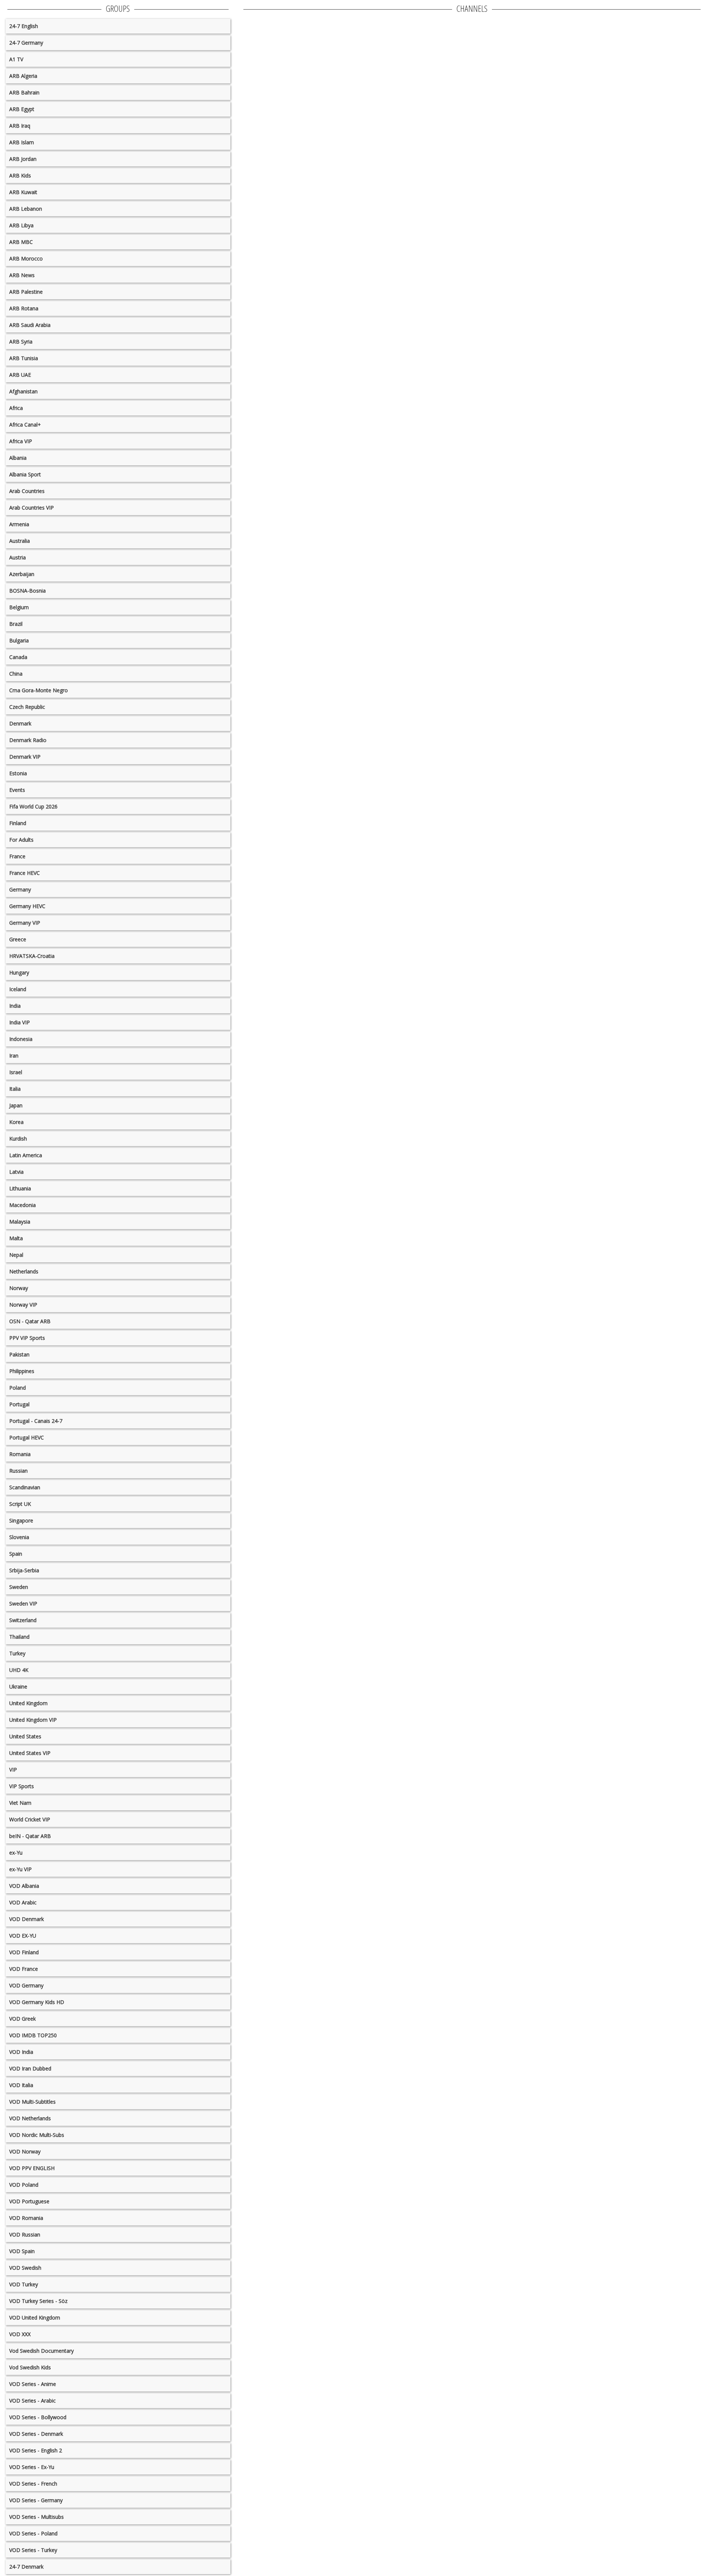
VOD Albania (24, 1886)
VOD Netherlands (30, 2118)
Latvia (16, 1172)
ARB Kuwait (23, 192)
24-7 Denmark (26, 2567)
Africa (16, 408)
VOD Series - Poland (33, 2533)
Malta (16, 1238)
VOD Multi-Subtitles (32, 2102)
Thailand (19, 1637)
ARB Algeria (23, 76)
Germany (20, 889)
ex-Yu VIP (20, 1869)
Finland (18, 823)
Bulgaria (19, 640)
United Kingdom (28, 1703)
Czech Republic (27, 707)
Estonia (18, 773)
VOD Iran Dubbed (30, 2068)
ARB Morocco (26, 258)
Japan (16, 1105)
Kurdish (18, 1139)
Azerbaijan (22, 574)
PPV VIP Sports (27, 1338)
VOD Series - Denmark (36, 2434)
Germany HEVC (27, 906)
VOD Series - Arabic (32, 2401)
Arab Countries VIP (32, 508)
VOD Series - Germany (36, 2500)
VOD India (21, 2052)
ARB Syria (21, 342)
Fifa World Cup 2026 (33, 806)
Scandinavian (25, 1487)
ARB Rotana (24, 308)
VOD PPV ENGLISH (32, 2168)
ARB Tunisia (24, 358)
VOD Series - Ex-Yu (32, 2467)
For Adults (21, 840)
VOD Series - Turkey (33, 2550)
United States (25, 1736)
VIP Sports (22, 1786)
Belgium (19, 607)
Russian (18, 1471)
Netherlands (24, 1271)
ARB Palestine (26, 292)
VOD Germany (26, 1985)
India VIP (20, 1022)
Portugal (19, 1404)
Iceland (18, 989)
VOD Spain (22, 2251)
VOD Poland (24, 2185)
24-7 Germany (26, 43)
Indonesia (21, 1039)
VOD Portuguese (29, 2201)
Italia (15, 1089)
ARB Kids (20, 175)
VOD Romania (26, 2218)
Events (17, 790)
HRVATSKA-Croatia (32, 956)
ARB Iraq (20, 126)
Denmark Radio (28, 740)
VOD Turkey (24, 2284)
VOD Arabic (23, 1902)
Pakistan (19, 1354)
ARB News (22, 275)
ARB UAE (20, 375)
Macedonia (22, 1205)
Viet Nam (20, 1803)
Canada (18, 657)
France (17, 856)
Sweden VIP (23, 1603)
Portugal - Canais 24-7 (36, 1421)
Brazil (16, 624)
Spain (16, 1554)
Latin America (26, 1155)
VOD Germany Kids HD (37, 2002)
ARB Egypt (22, 109)
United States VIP (30, 1753)
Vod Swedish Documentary (41, 2351)
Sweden (19, 1587)
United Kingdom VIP (33, 1720)
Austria (18, 557)
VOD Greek (22, 2019)
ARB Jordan (23, 159)
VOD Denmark (27, 1919)
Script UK (20, 1504)
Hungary (19, 973)
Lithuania (20, 1188)
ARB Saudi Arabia (30, 325)
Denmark (20, 723)
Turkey (17, 1653)
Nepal (16, 1255)
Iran (14, 1056)
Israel (16, 1072)
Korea (16, 1122)
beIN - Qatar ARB (30, 1836)
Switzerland (23, 1620)
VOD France (24, 1969)
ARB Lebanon (26, 209)
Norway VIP (23, 1305)
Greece (18, 939)
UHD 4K (19, 1670)
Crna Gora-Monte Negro (39, 690)
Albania (18, 458)
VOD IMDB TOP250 (33, 2035)
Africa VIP (21, 441)
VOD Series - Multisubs (37, 2517)
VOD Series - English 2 (36, 2450)
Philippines (22, 1371)
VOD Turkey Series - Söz (38, 2301)
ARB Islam (22, 142)
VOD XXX (20, 2334)
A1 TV (16, 59)
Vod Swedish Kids (30, 2367)
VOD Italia (21, 2085)
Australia (20, 541)
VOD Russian (25, 2234)
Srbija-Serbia (24, 1570)
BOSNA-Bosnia (27, 591)
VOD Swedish (25, 2268)
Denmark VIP (25, 757)
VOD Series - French (33, 2484)
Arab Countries (27, 491)
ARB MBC (21, 242)
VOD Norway (25, 2151)
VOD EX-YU (23, 1936)
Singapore (21, 1520)
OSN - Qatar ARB (30, 1321)
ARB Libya (21, 225)
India (15, 1006)
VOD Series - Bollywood (38, 2417)
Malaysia (20, 1222)
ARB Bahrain (24, 92)
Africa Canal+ (25, 425)
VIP (13, 1770)
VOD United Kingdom (35, 2318)
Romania (20, 1454)
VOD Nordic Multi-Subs (37, 2135)
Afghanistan (23, 391)
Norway (19, 1288)
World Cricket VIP (30, 1819)
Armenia (19, 524)
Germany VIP (25, 923)
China (16, 674)
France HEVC (25, 873)
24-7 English (24, 26)
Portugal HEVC (27, 1437)
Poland (18, 1388)
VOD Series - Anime (33, 2384)
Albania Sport (25, 474)
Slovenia (19, 1537)
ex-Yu (16, 1853)
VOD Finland (24, 1952)
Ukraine (18, 1687)
